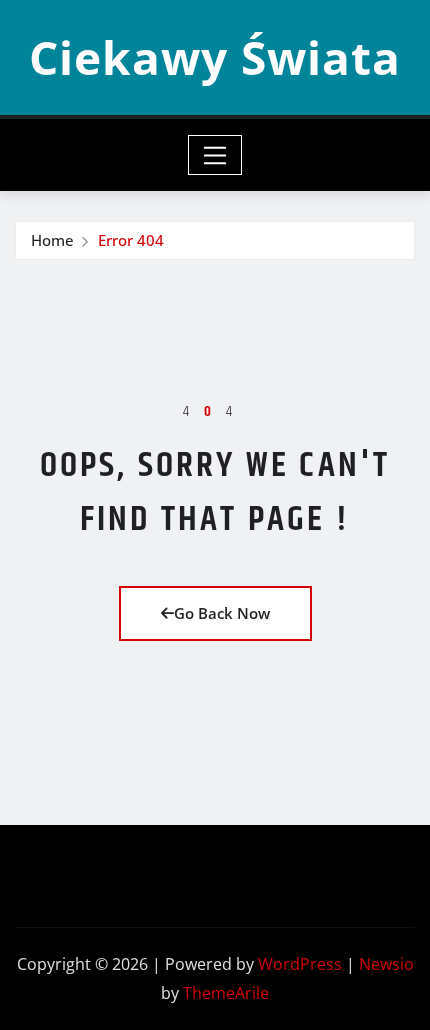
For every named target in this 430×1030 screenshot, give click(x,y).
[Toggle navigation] (215, 155)
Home (52, 240)
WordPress (300, 964)
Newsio (386, 964)
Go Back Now (222, 613)
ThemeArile (226, 993)
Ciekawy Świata (215, 57)
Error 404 (131, 240)
